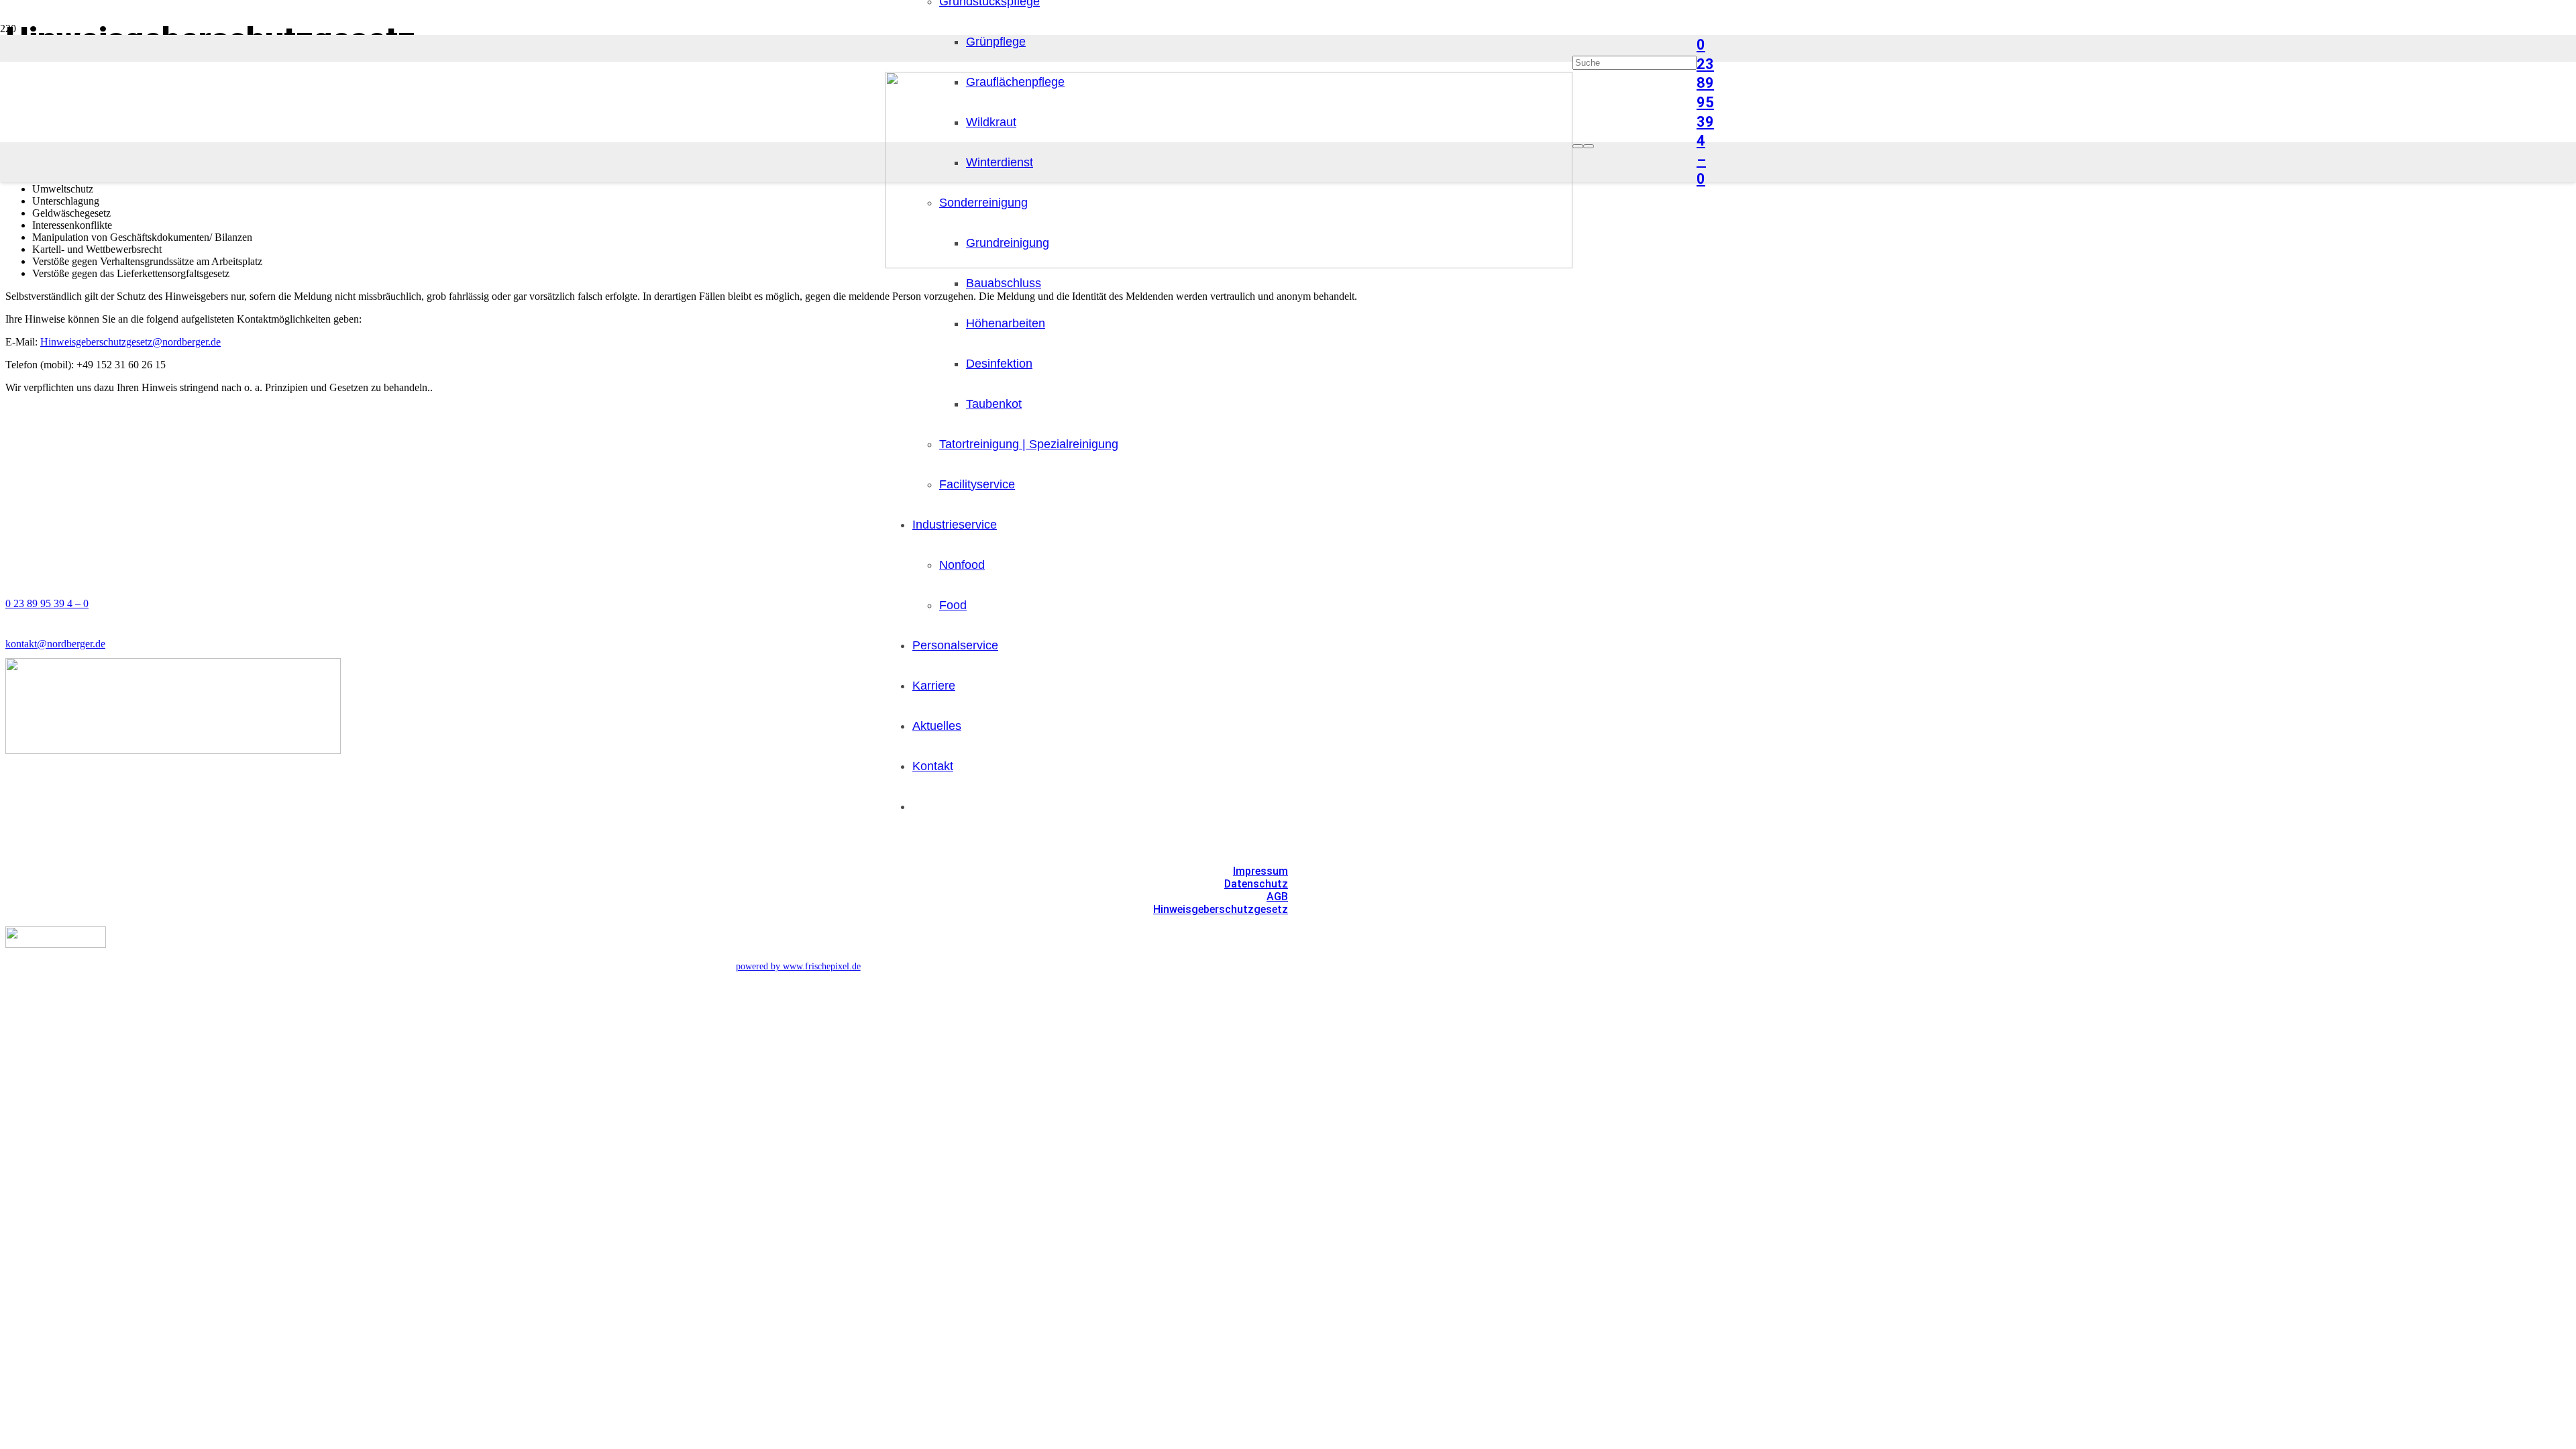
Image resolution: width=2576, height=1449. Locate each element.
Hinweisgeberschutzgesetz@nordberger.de (130, 342)
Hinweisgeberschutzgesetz (1221, 909)
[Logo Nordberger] (1229, 265)
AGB (1277, 897)
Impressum (1260, 871)
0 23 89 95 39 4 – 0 (47, 603)
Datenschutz (1256, 884)
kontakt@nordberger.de (55, 644)
